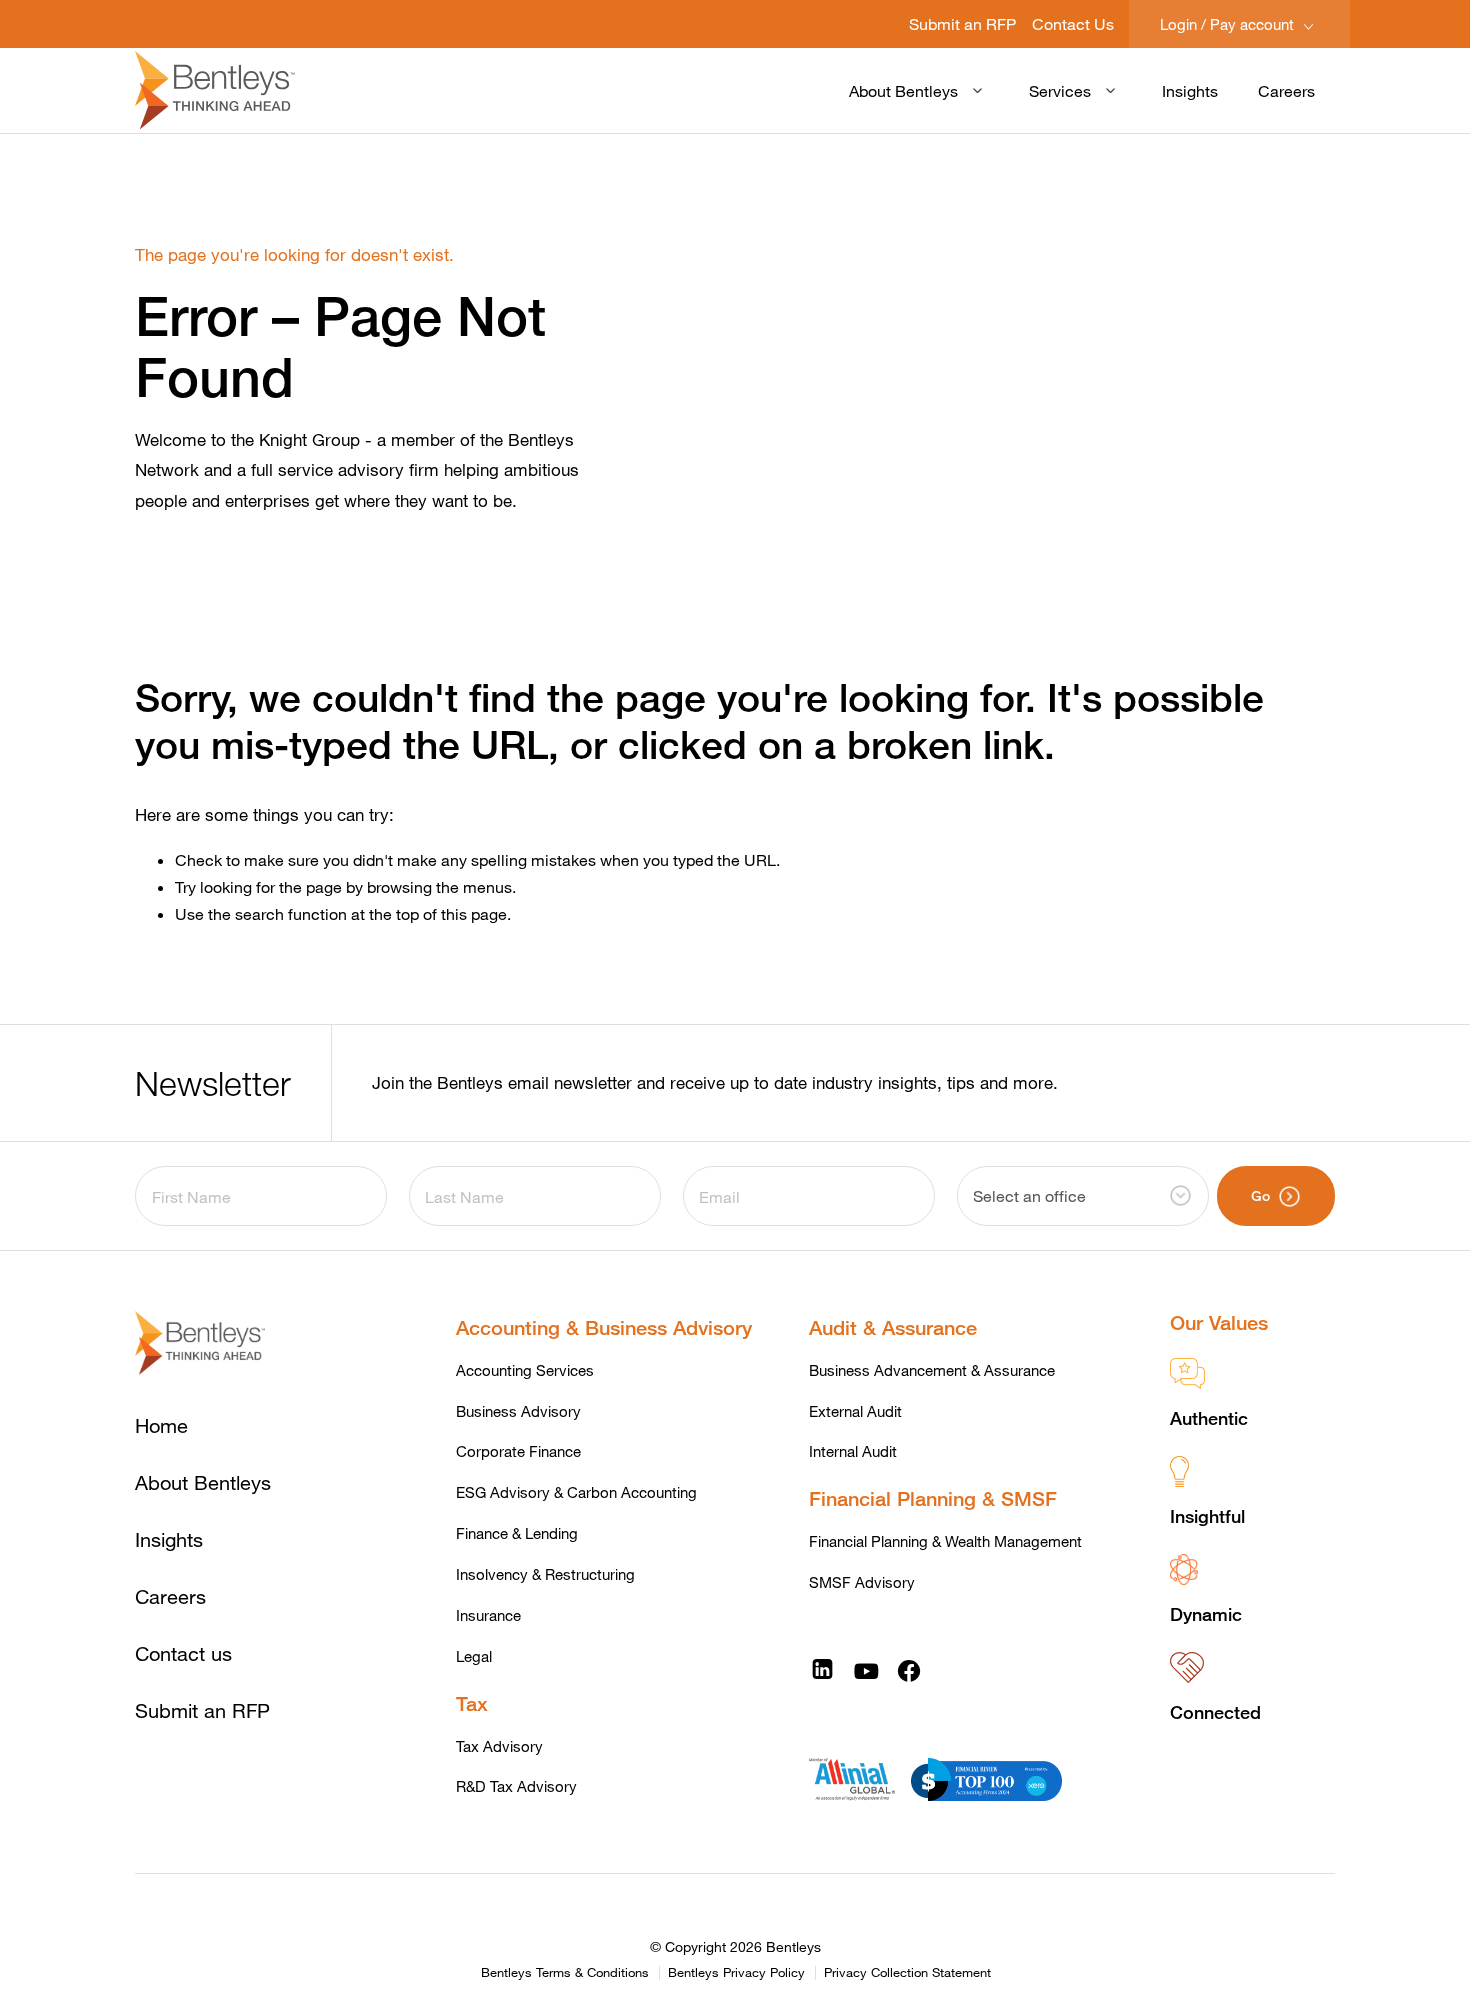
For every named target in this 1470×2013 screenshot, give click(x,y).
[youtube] (866, 1669)
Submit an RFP (962, 23)
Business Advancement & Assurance (932, 1370)
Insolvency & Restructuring (545, 1574)
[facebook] (909, 1669)
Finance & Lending (517, 1533)
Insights (1190, 90)
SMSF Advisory (862, 1582)
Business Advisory (518, 1411)
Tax (472, 1703)
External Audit (855, 1411)
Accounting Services (525, 1370)
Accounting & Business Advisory (604, 1327)
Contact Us (1073, 23)
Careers (1286, 90)
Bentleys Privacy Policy (736, 1973)
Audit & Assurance (893, 1327)
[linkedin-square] (822, 1669)
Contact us (183, 1653)
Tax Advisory (499, 1746)
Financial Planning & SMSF (933, 1498)
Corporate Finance (518, 1451)
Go (1260, 1195)
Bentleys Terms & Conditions (565, 1973)
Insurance (488, 1615)
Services (1060, 90)
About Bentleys (903, 90)
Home (161, 1425)
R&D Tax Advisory (516, 1786)
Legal (474, 1656)
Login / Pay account (1229, 24)
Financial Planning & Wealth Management (945, 1541)
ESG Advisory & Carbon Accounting (576, 1492)
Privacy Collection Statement (907, 1973)
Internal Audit (853, 1451)
